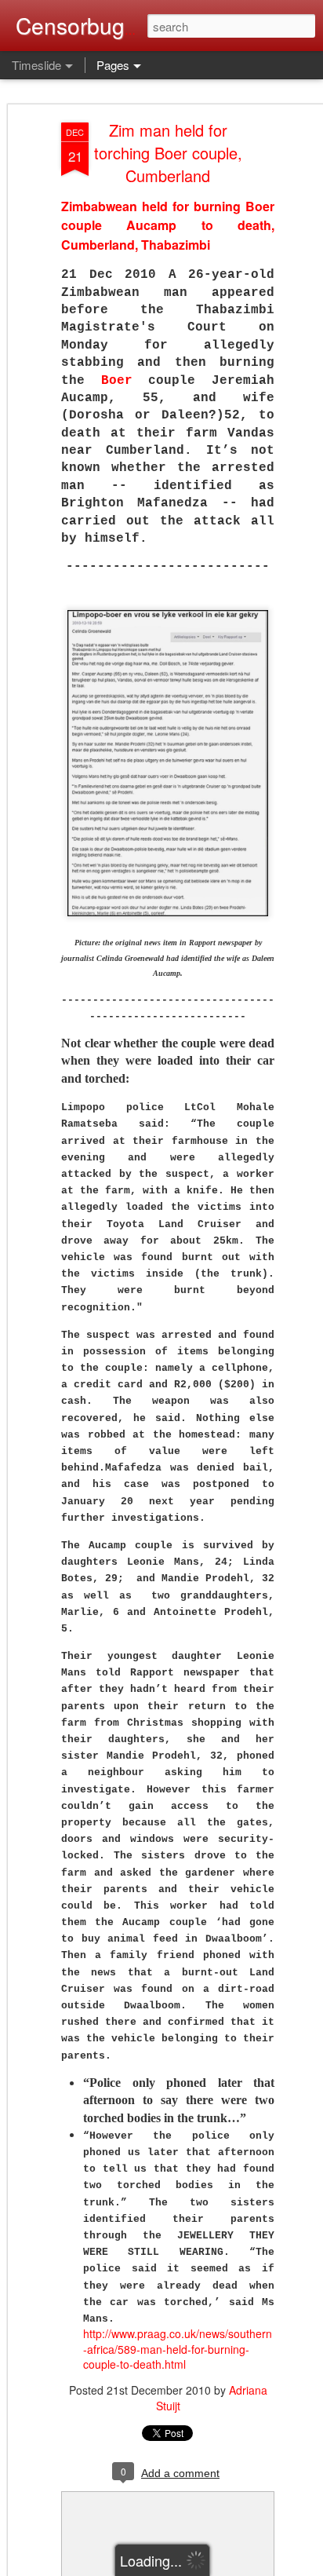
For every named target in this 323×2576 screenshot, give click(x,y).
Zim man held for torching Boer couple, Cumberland (168, 153)
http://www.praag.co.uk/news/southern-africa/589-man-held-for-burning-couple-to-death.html (178, 2349)
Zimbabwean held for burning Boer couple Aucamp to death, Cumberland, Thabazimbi (168, 225)
